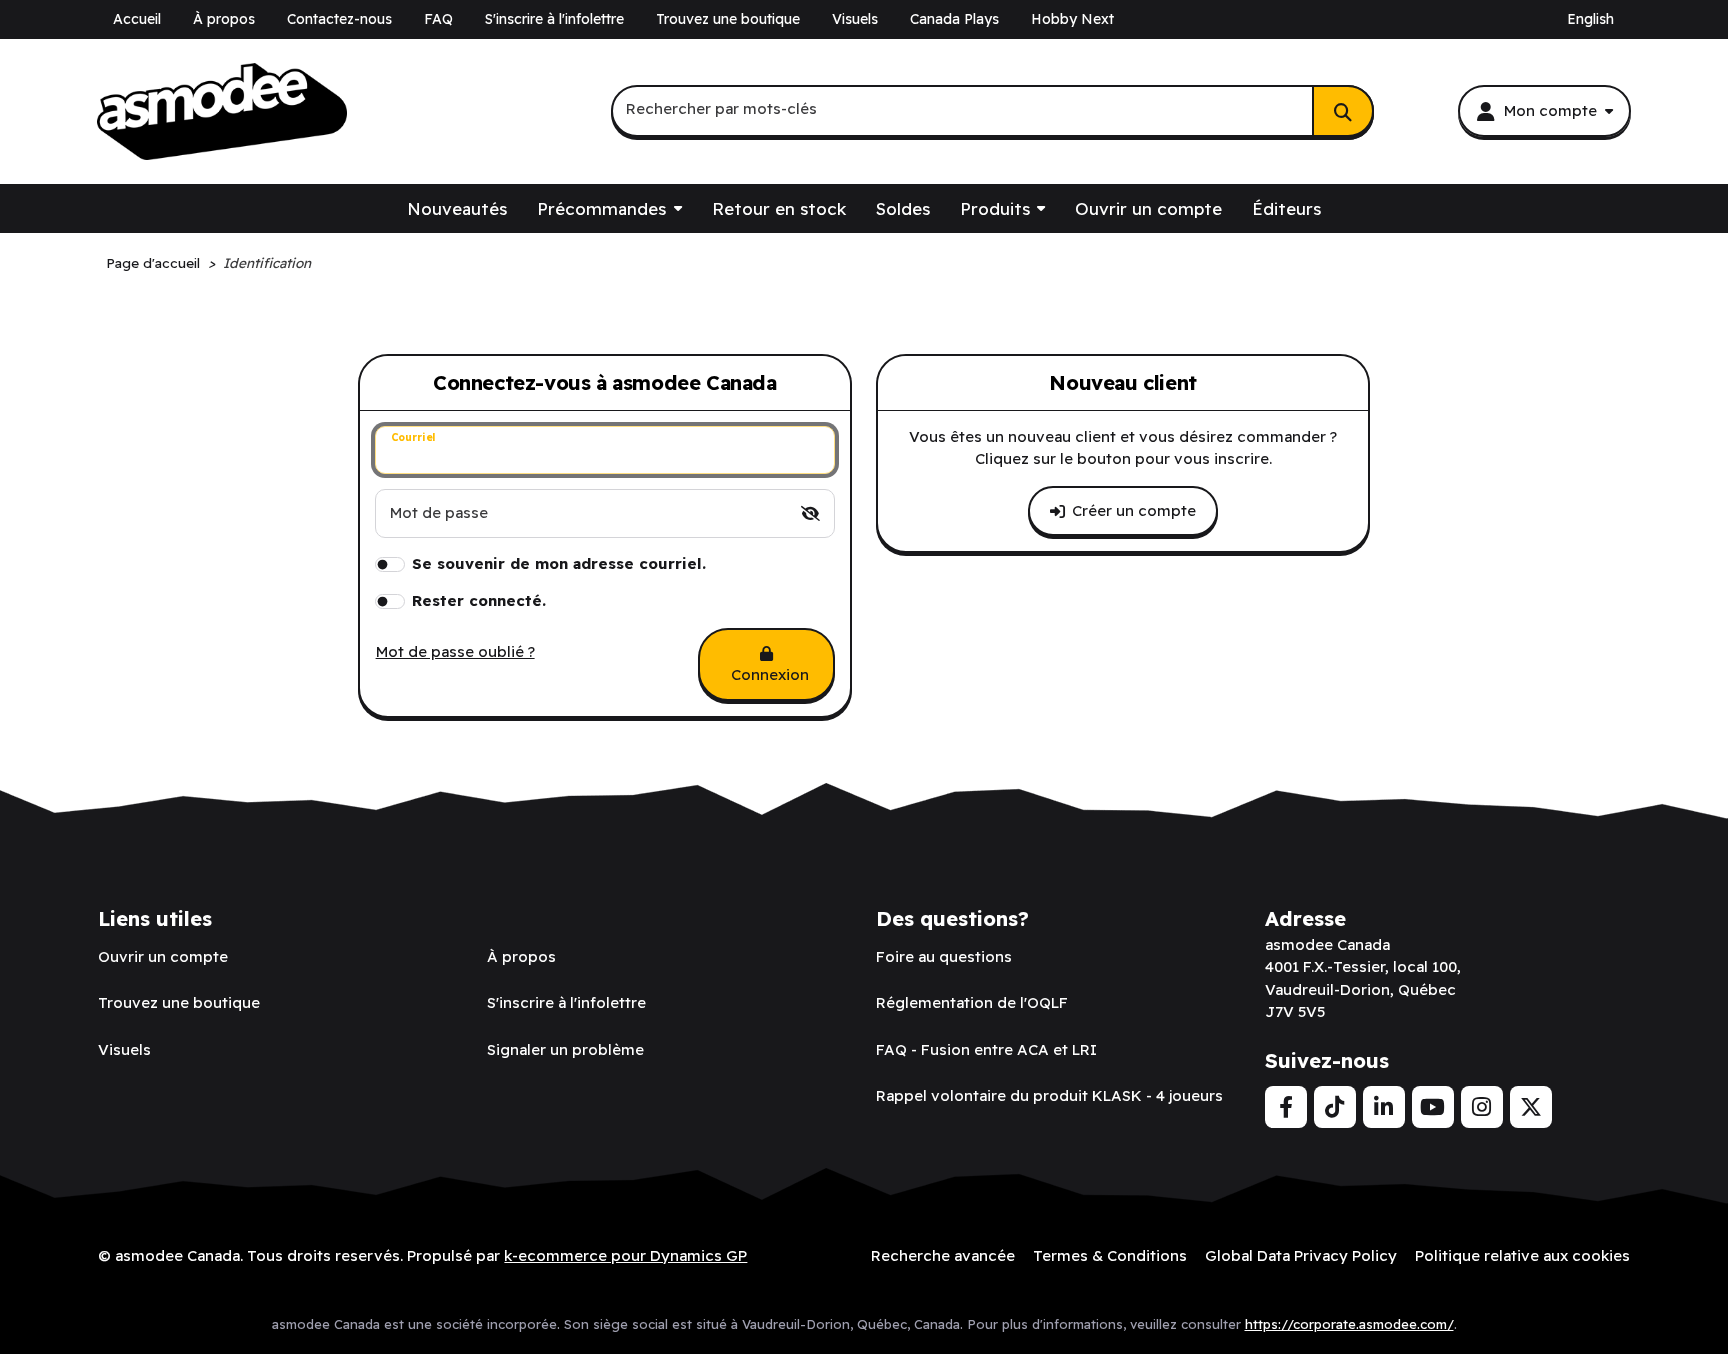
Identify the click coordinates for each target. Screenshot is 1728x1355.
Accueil (137, 19)
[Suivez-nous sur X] (1531, 1107)
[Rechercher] (1343, 111)
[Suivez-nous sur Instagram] (1482, 1107)
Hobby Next (1072, 19)
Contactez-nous (339, 19)
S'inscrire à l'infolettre (554, 19)
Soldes (903, 208)
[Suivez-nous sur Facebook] (1286, 1107)
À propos (224, 19)
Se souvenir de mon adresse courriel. (559, 563)
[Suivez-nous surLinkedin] (1384, 1107)
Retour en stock (779, 208)
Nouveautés (457, 208)
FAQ (438, 19)
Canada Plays (954, 19)
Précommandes (601, 208)
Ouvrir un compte (1148, 208)
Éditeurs (1286, 208)
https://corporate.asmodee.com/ (1349, 1324)
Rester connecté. (479, 600)
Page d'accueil (153, 262)
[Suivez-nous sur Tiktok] (1335, 1107)
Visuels (855, 19)
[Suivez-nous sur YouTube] (1433, 1107)
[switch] (810, 513)
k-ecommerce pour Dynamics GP (625, 1255)
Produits (995, 208)
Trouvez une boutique (728, 19)
